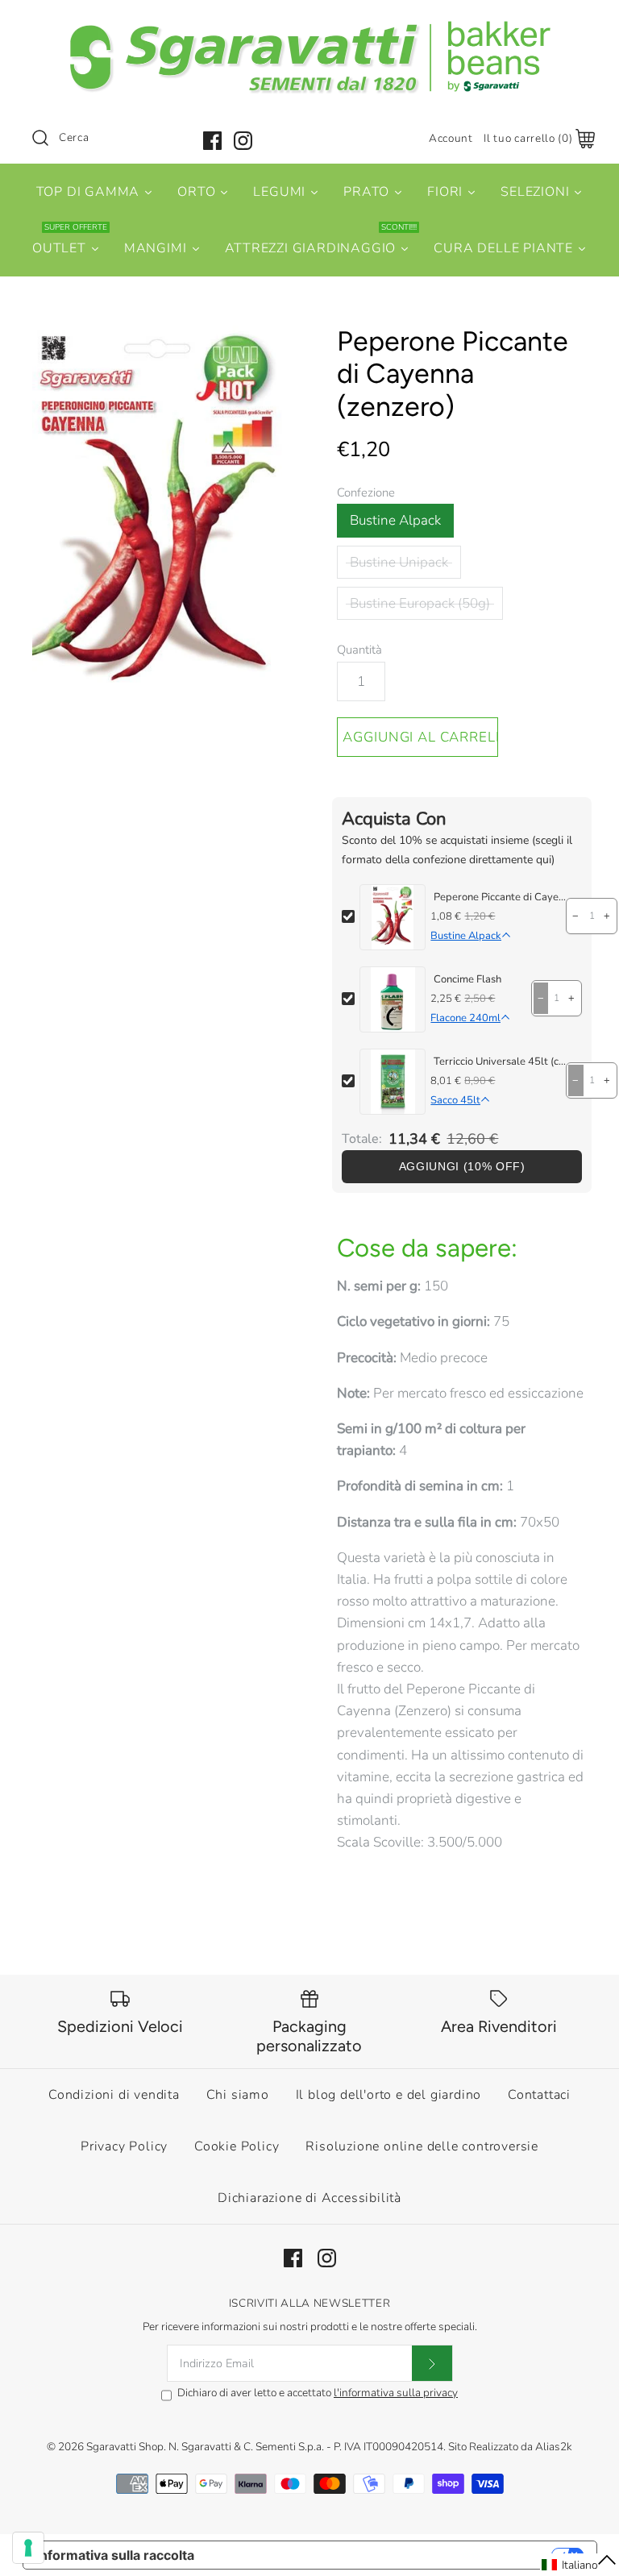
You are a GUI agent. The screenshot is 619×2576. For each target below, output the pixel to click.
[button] (580, 2565)
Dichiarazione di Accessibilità (309, 2198)
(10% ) (462, 1167)
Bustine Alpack (395, 520)
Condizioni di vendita (114, 2095)
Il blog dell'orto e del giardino (389, 2095)
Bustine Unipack (399, 562)
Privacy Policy (124, 2146)
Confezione (366, 492)
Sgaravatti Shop (125, 2447)
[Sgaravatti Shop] (309, 27)
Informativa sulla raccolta (115, 2555)
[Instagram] (243, 141)
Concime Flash (467, 979)
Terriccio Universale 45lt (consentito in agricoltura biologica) (500, 1062)
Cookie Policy (237, 2146)
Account (451, 138)
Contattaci (539, 2095)
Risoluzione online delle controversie (422, 2146)
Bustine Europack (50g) (420, 603)
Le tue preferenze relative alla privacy (381, 2555)
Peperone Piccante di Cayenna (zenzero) (500, 897)
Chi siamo (238, 2095)
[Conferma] (432, 2363)
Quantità (359, 650)
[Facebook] (212, 141)
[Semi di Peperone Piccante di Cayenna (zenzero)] (157, 517)
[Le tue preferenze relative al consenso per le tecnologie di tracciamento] (28, 2548)
